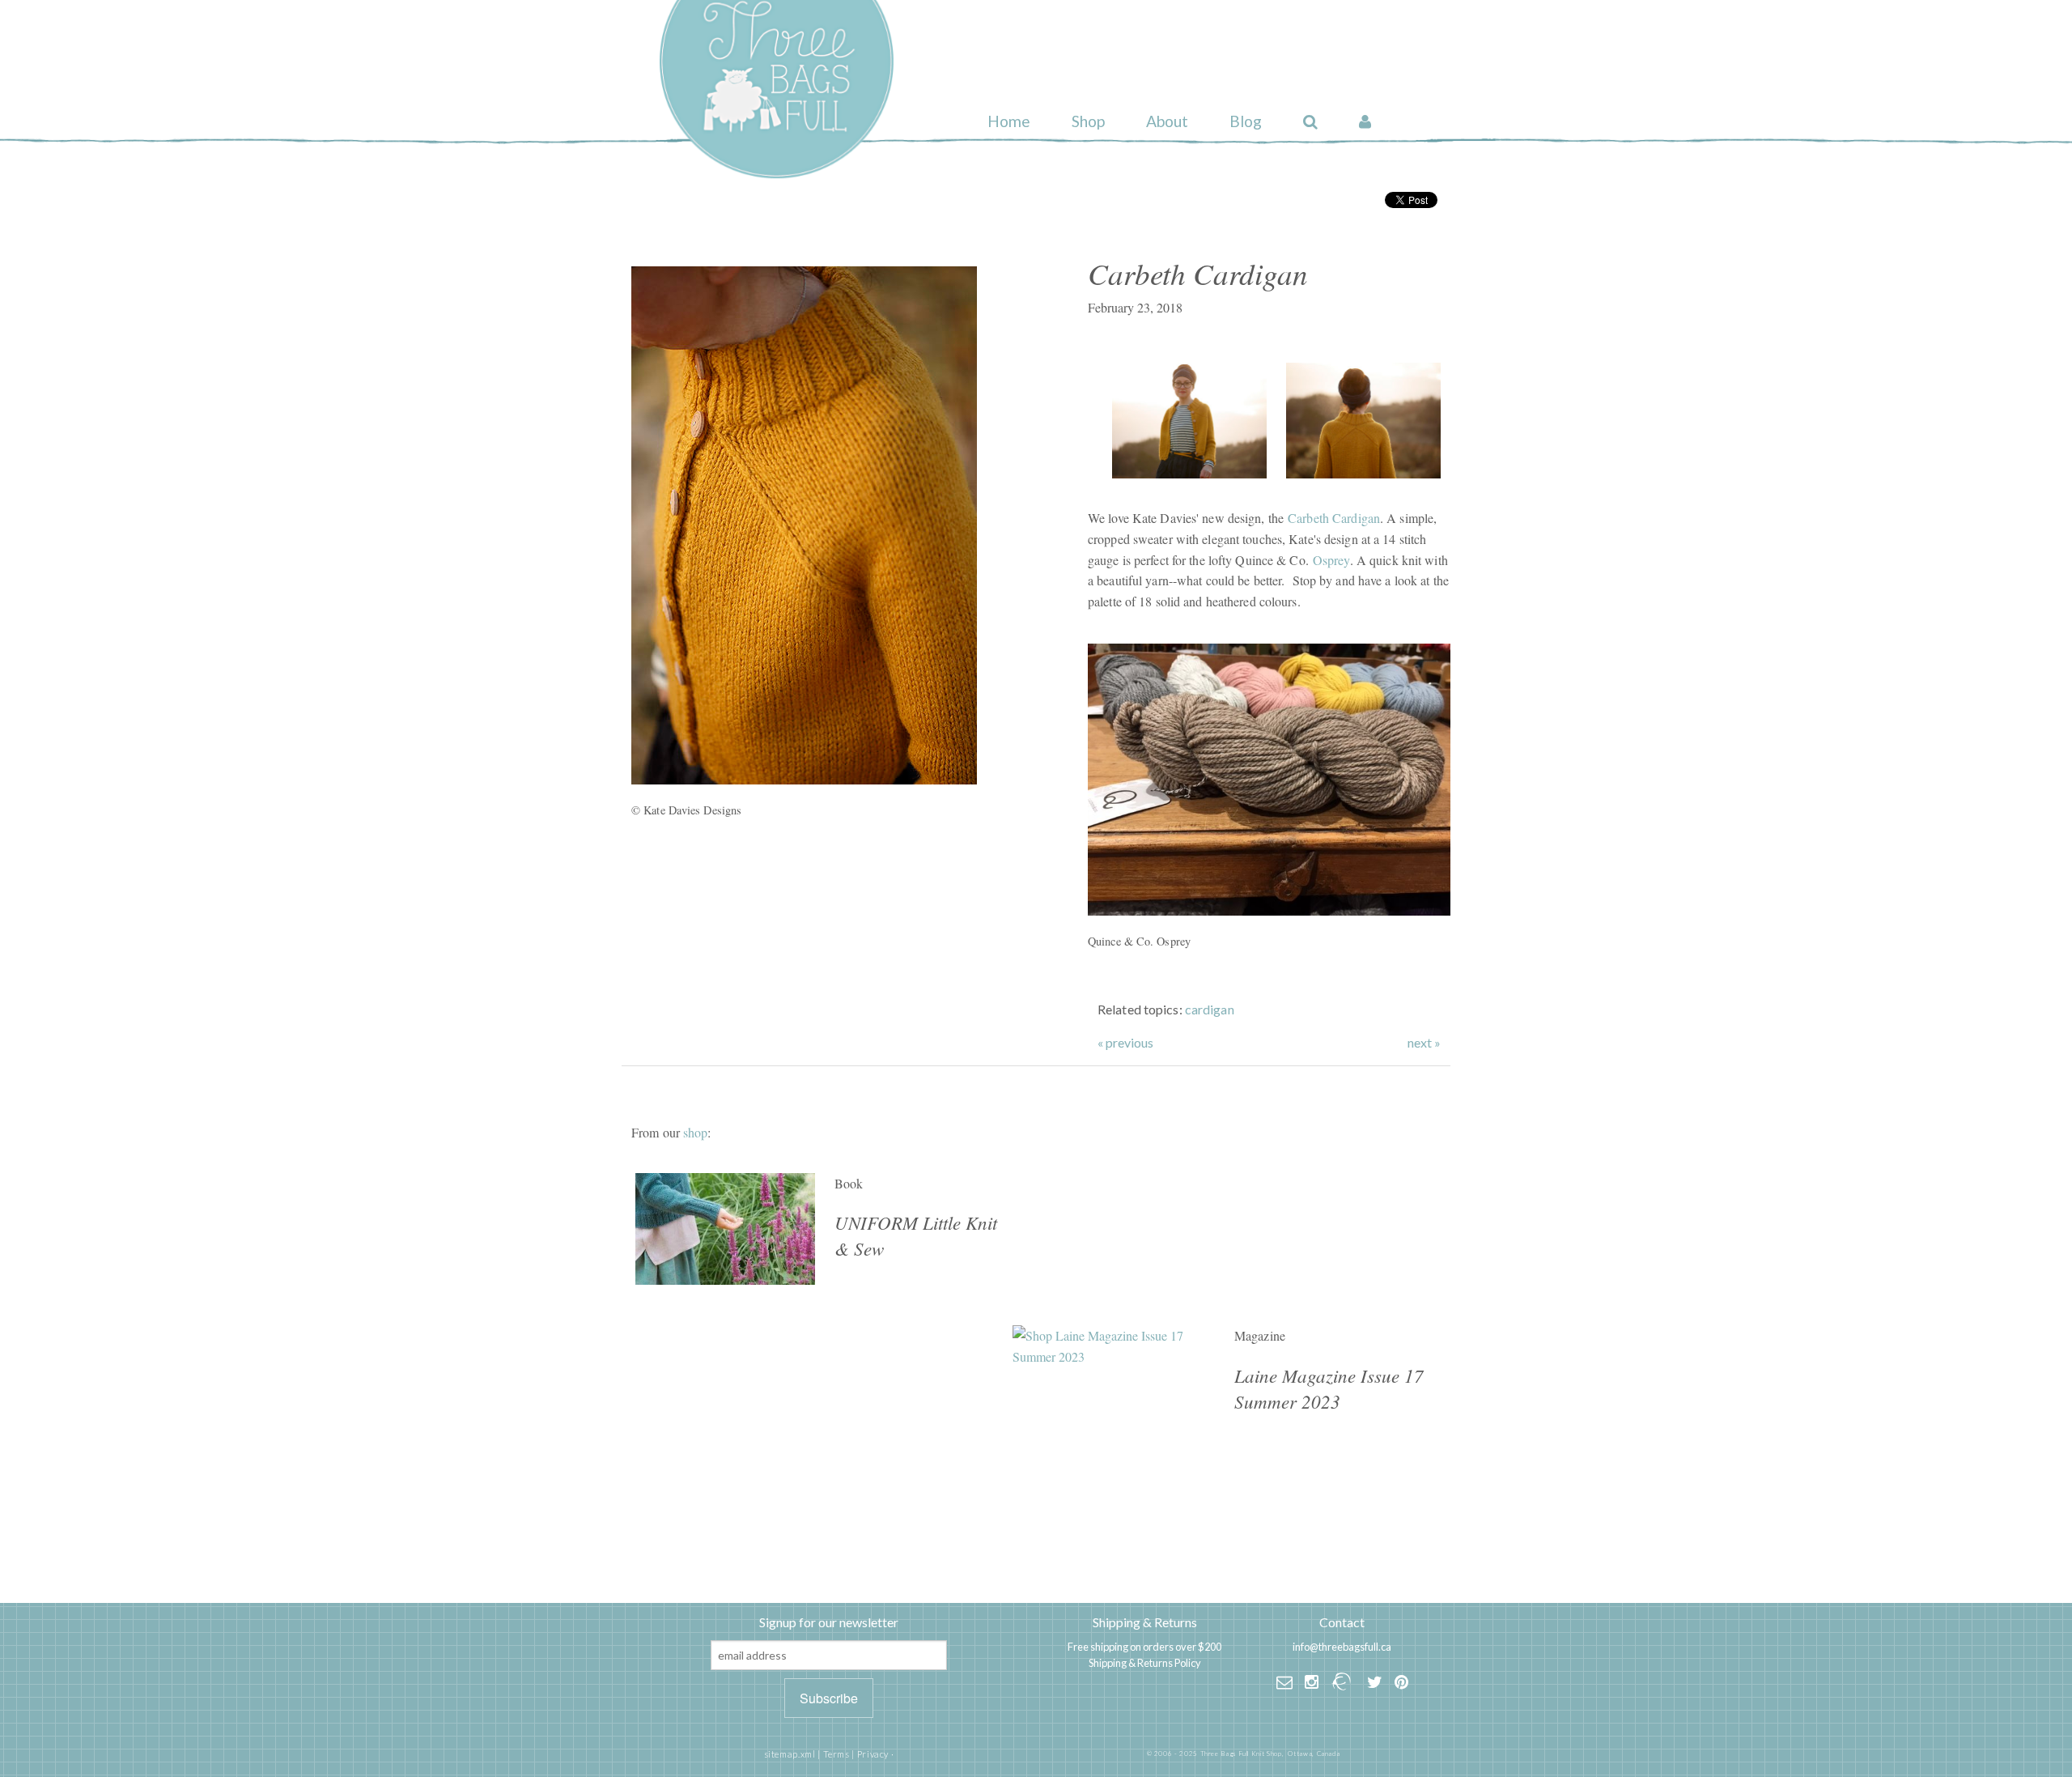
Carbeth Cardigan (1334, 518)
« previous (1125, 1043)
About (1167, 121)
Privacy (873, 1754)
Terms (836, 1754)
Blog (1246, 121)
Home (1009, 121)
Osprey (1331, 560)
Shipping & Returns (1145, 1622)
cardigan (1210, 1009)
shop (695, 1132)
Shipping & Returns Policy (1145, 1663)
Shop (1088, 121)
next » (1424, 1043)
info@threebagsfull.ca (1342, 1647)
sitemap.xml (790, 1754)
